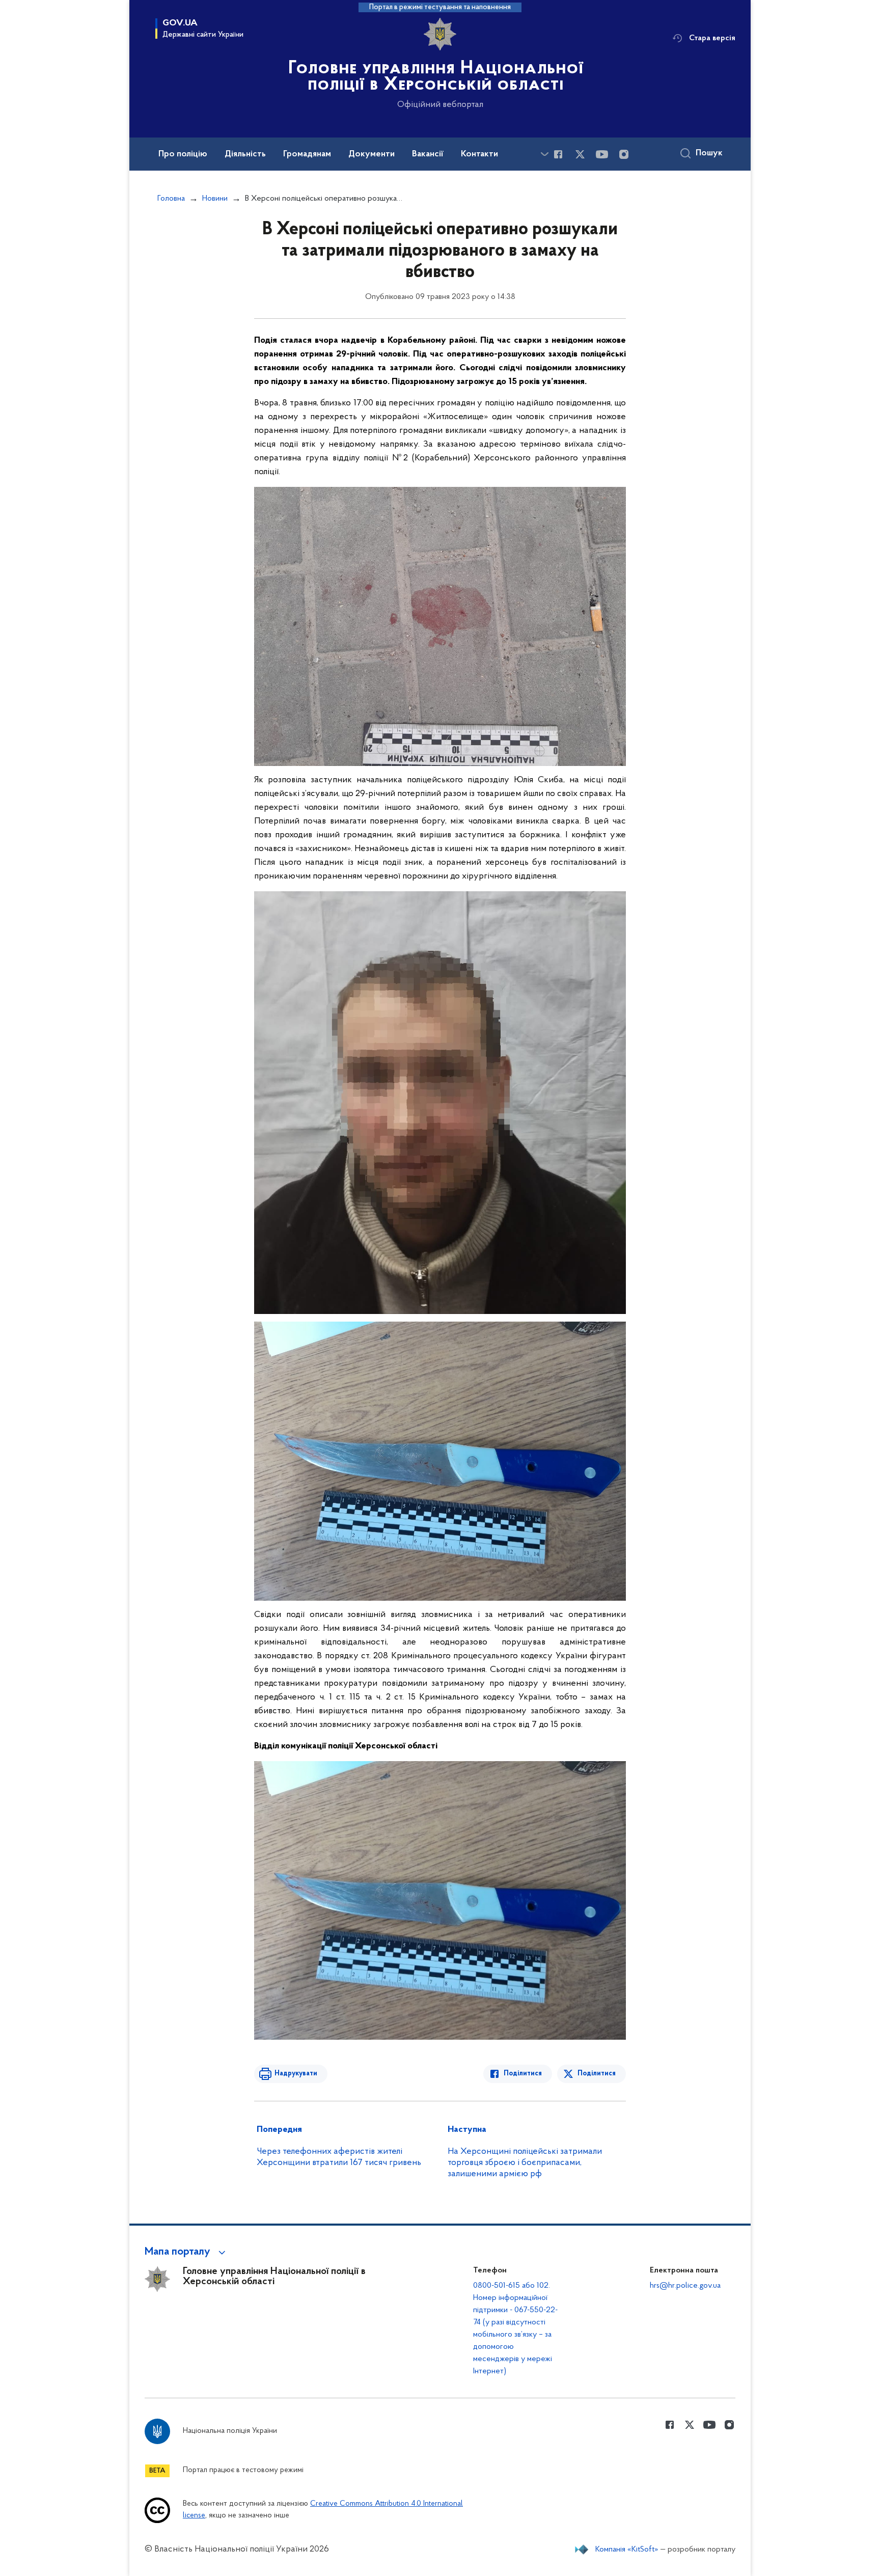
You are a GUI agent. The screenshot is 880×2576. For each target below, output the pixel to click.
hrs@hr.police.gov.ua (685, 2286)
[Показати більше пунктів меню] (544, 154)
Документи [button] (372, 154)
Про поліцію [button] (183, 154)
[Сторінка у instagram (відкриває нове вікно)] (624, 154)
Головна (171, 199)
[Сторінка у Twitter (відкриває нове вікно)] (580, 154)
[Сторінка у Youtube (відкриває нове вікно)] (602, 154)
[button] (187, 2252)
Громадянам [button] (307, 154)
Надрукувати (296, 2074)
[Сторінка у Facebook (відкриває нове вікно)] (558, 154)
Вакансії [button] (428, 154)
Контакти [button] (479, 154)
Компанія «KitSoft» (627, 2550)
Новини (215, 199)
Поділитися (523, 2074)
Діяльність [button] (245, 154)
